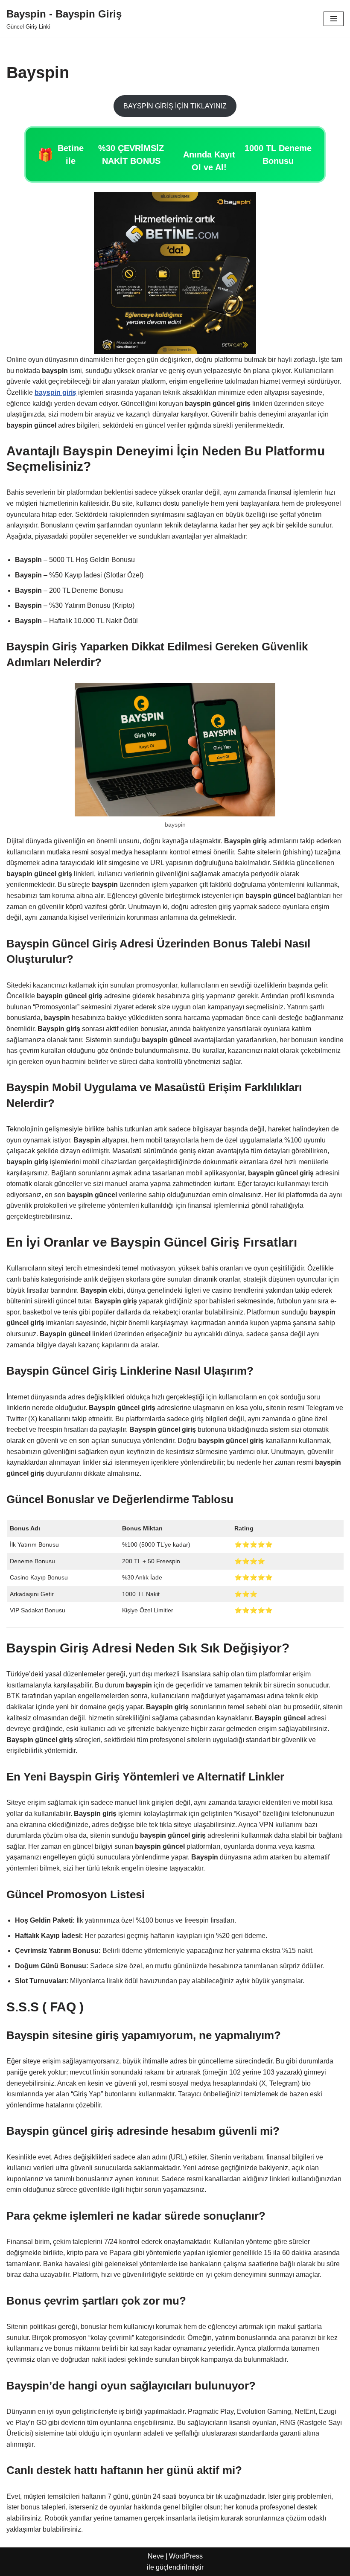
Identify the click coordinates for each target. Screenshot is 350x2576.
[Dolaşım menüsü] (334, 19)
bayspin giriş (55, 392)
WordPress (186, 2556)
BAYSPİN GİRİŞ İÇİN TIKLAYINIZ (175, 106)
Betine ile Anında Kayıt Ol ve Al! (175, 158)
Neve (156, 2556)
